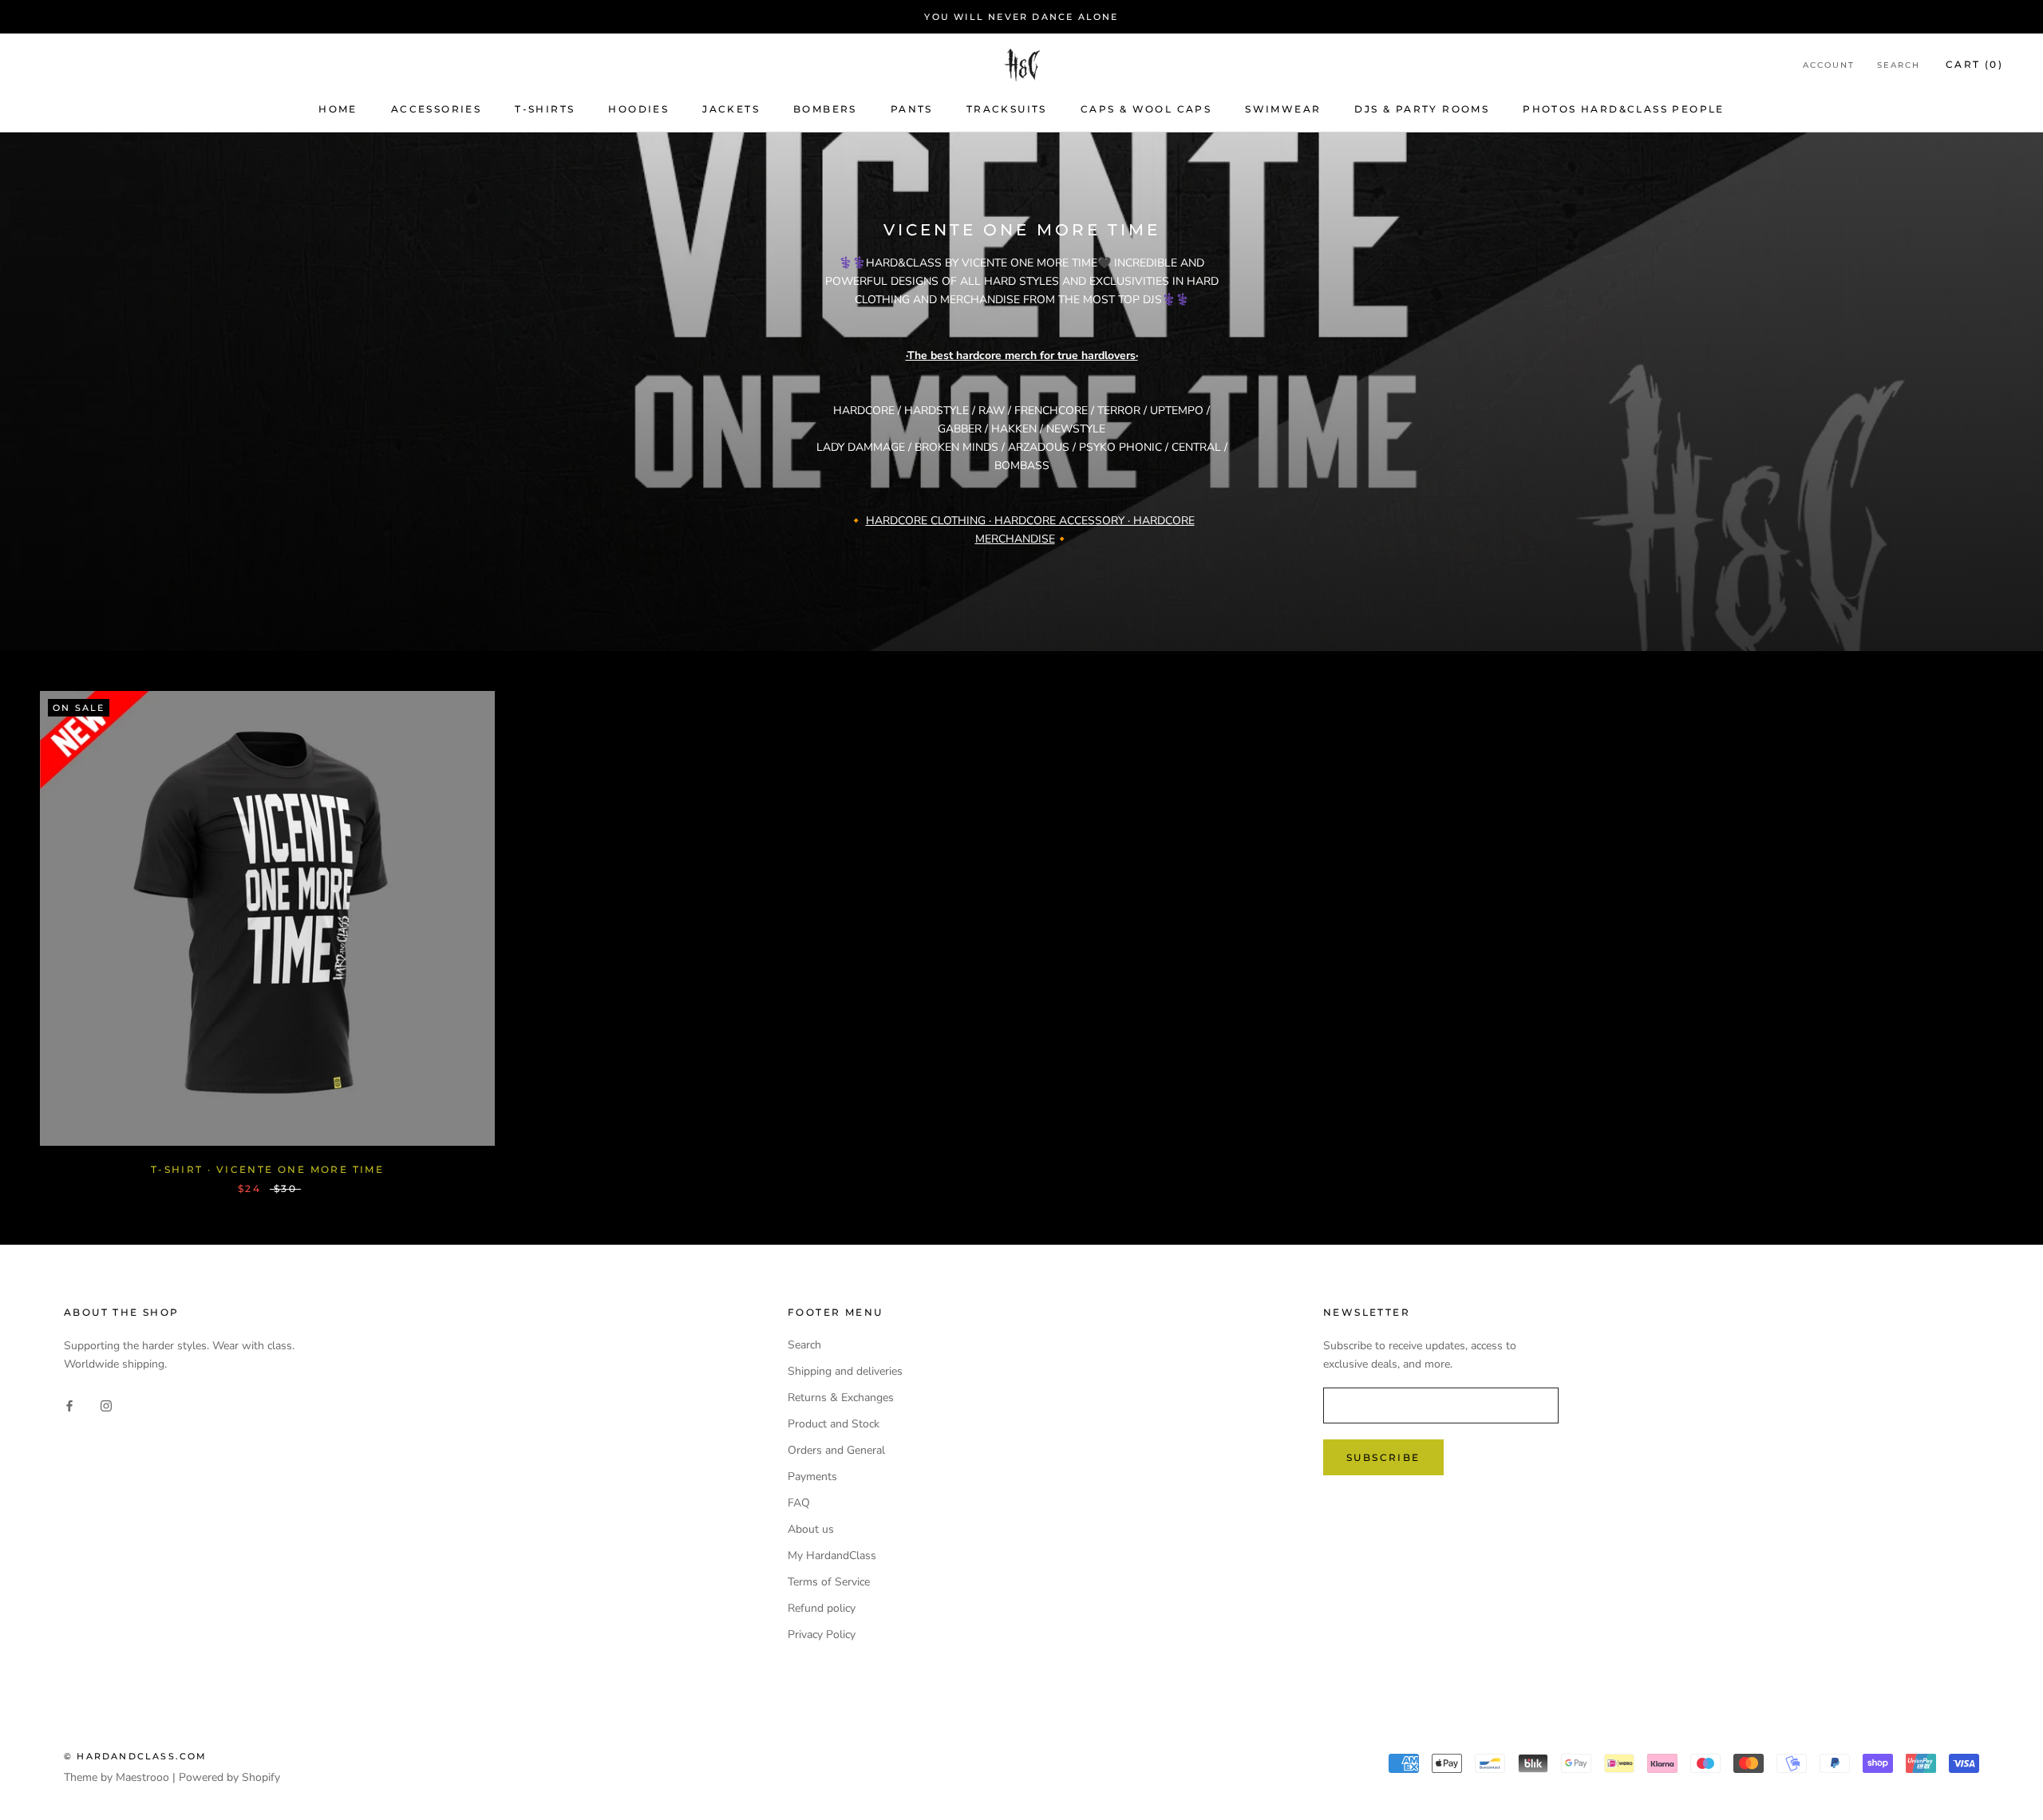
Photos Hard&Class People (1624, 109)
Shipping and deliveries (845, 1371)
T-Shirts (545, 109)
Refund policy (822, 1608)
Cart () (1974, 65)
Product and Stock (834, 1424)
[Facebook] (69, 1405)
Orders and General (836, 1450)
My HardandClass (832, 1555)
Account (1829, 66)
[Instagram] (106, 1405)
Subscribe (1383, 1457)
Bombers (825, 109)
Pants (912, 109)
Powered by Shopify (229, 1777)
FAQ (799, 1503)
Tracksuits (1007, 109)
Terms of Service (829, 1582)
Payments (812, 1477)
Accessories (436, 109)
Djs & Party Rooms (1422, 109)
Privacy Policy (822, 1634)
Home (338, 109)
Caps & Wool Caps (1146, 109)
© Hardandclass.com (136, 1756)
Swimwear (1283, 109)
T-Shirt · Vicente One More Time (267, 1169)
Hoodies (638, 109)
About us (811, 1529)
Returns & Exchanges (841, 1398)
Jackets (731, 109)
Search (1899, 66)
